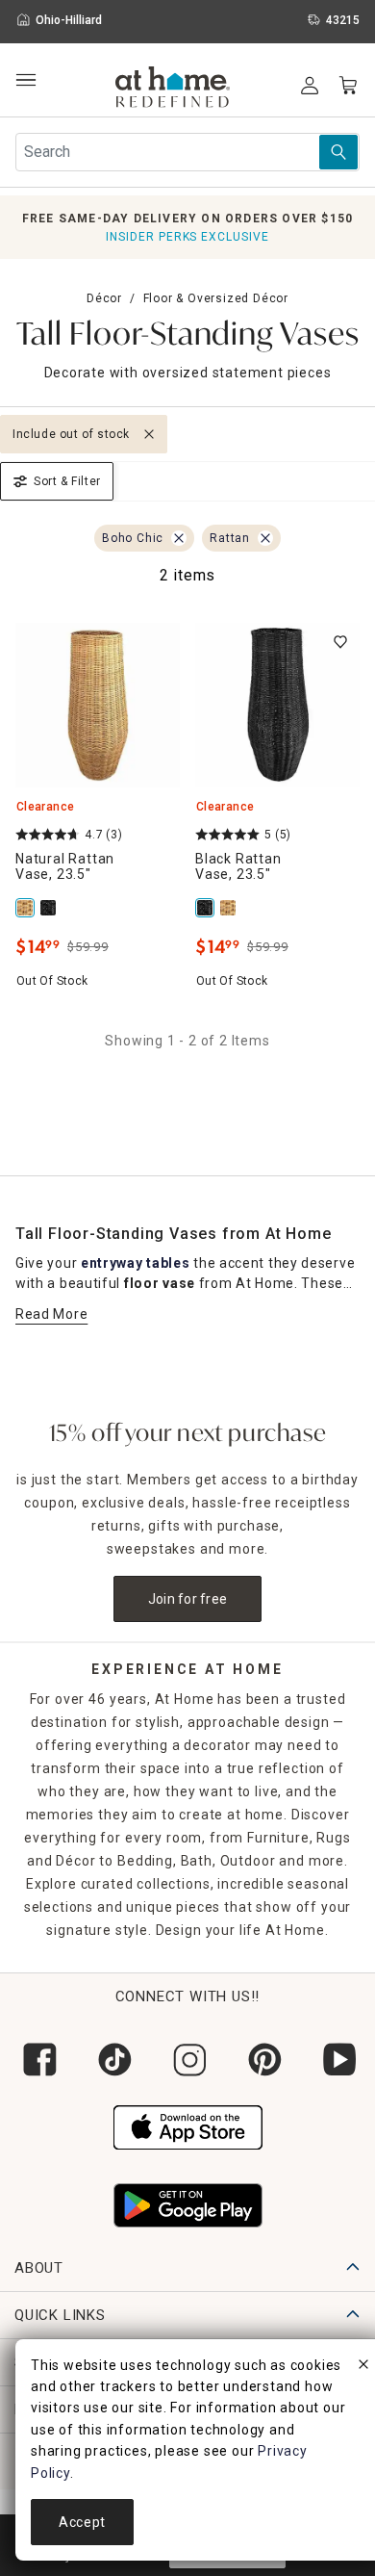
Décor (104, 298)
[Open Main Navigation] (25, 80)
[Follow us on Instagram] (187, 2060)
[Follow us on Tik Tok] (112, 2060)
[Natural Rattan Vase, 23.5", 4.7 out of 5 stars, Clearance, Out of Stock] (98, 705)
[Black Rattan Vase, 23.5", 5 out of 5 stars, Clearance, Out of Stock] (277, 705)
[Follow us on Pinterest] (262, 2060)
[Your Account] (310, 86)
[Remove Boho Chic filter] (179, 538)
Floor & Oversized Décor (216, 298)
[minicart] (348, 86)
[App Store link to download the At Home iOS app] (188, 2125)
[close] (363, 2367)
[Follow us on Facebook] (37, 2060)
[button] (173, 90)
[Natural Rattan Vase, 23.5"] (27, 908)
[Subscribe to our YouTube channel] (337, 2060)
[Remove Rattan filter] (265, 538)
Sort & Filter (67, 481)
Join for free (188, 1599)
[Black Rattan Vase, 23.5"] (50, 908)
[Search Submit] (338, 152)
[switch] (340, 642)
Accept (82, 2522)
